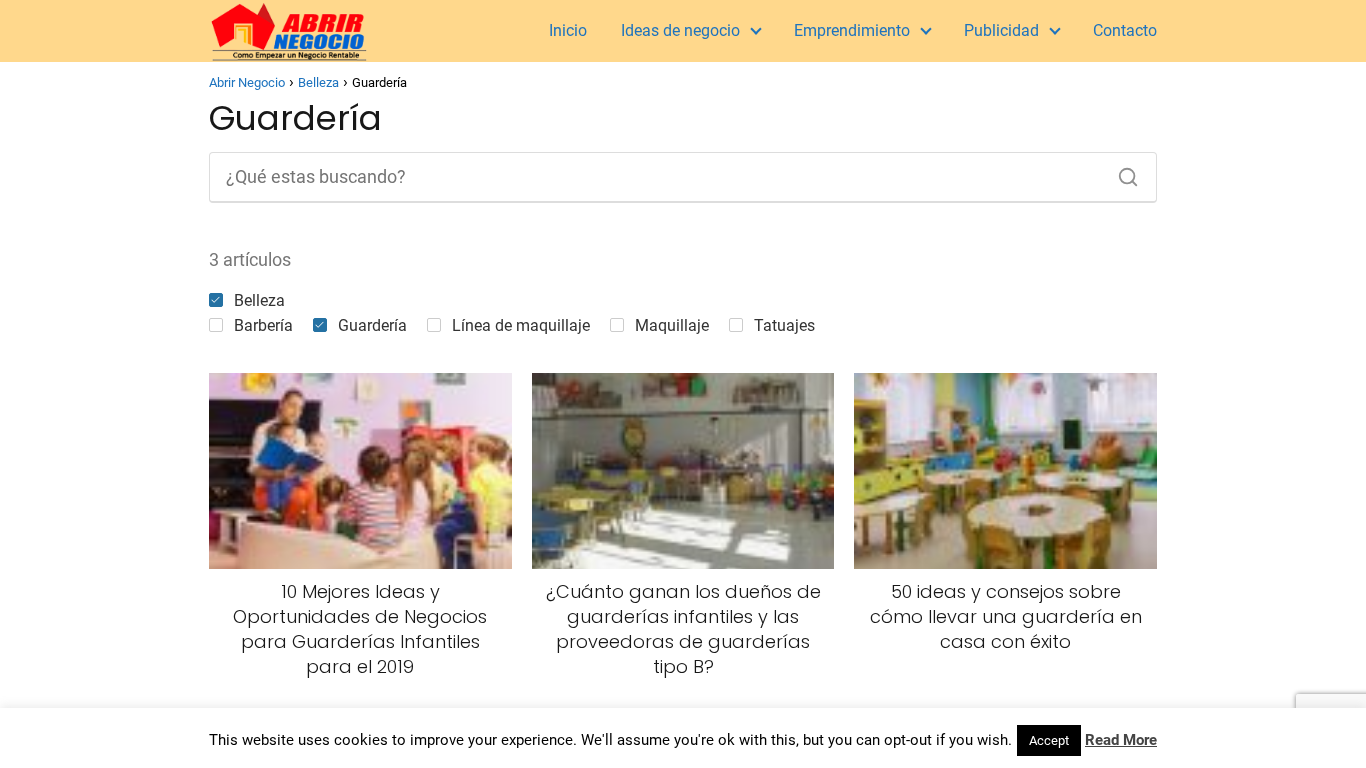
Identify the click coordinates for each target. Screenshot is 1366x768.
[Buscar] (1121, 172)
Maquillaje (672, 325)
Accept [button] (1049, 740)
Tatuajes (784, 325)
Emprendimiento (852, 30)
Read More (1121, 740)
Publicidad (1001, 30)
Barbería (263, 325)
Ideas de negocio (680, 30)
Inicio (568, 30)
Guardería (372, 325)
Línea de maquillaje (521, 325)
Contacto (1125, 30)
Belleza (259, 300)
